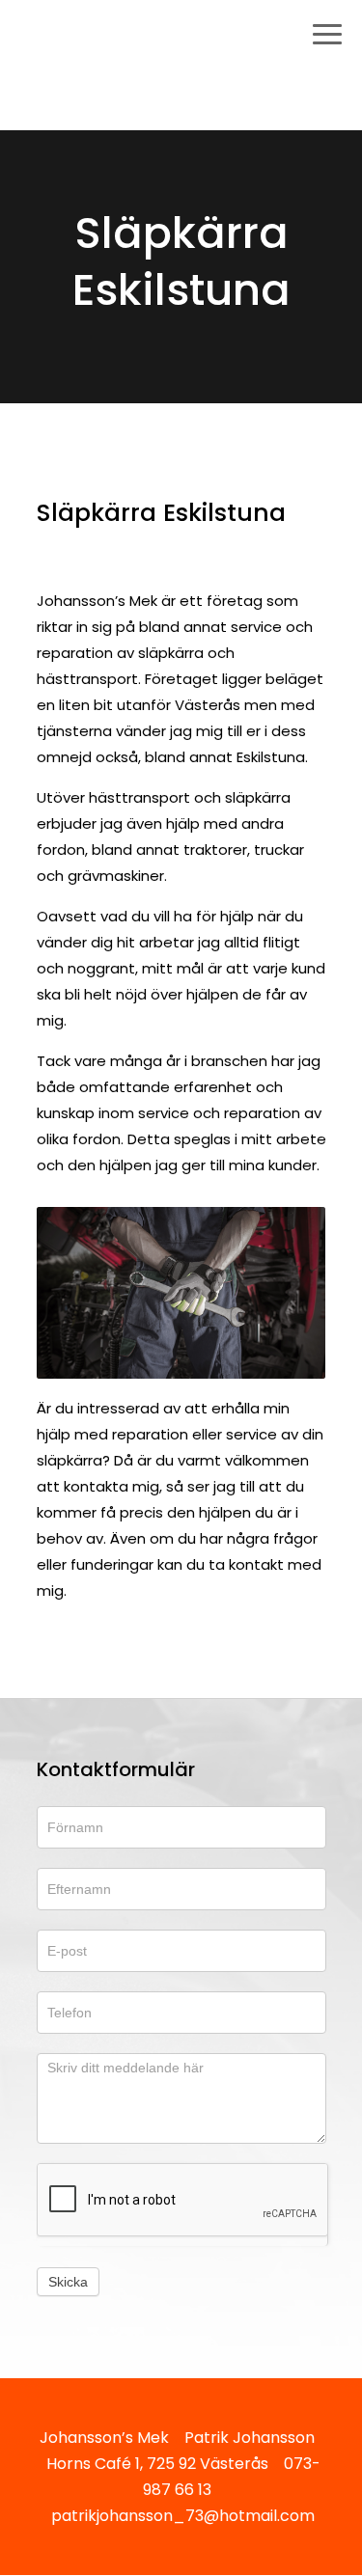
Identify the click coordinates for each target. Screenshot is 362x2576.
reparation (150, 1434)
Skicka (68, 2282)
